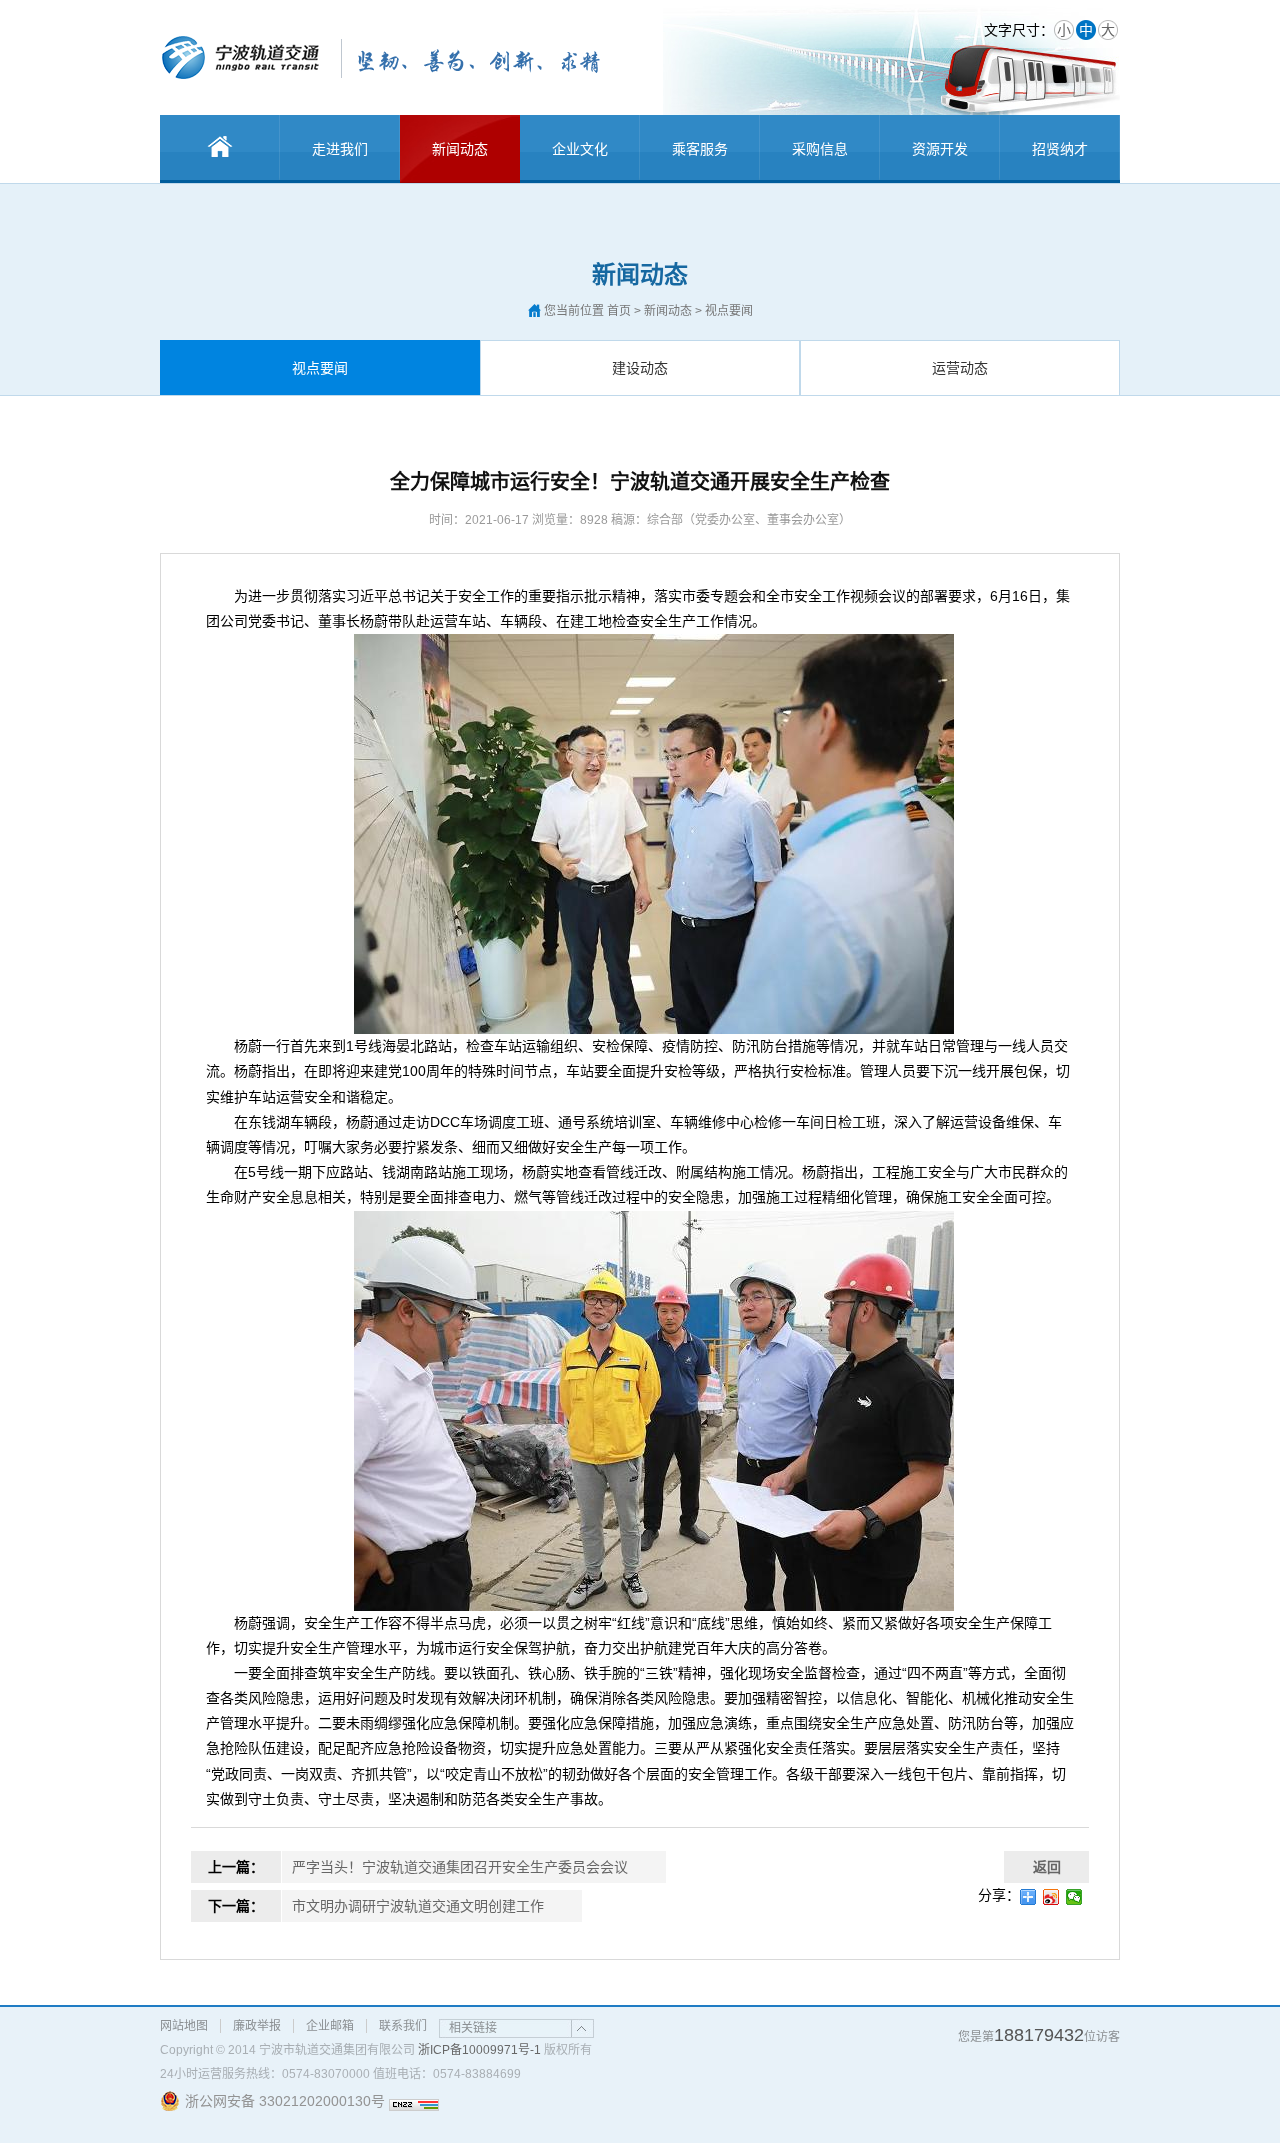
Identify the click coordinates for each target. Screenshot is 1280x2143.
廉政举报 (257, 2026)
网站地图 (184, 2026)
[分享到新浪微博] (1051, 1897)
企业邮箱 (330, 2026)
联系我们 (403, 2026)
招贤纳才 (1060, 149)
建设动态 (640, 368)
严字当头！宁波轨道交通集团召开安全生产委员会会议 (460, 1867)
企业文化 (580, 149)
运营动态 (960, 368)
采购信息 (820, 149)
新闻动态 (460, 149)
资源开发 (940, 149)
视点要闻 (320, 368)
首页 (619, 311)
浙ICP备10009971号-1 (479, 2050)
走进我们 (340, 149)
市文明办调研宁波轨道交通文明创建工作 (418, 1906)
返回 (1047, 1867)
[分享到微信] (1074, 1897)
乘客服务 (700, 149)
